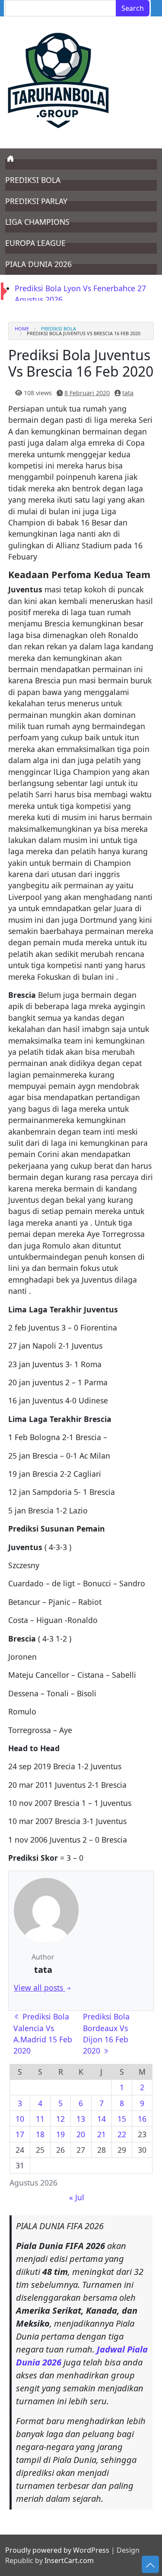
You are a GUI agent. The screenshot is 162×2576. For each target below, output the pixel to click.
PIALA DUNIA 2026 (38, 264)
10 (20, 2119)
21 (102, 2134)
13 (81, 2119)
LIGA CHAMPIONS (37, 222)
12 (60, 2119)
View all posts (40, 1988)
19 (60, 2134)
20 (81, 2134)
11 (40, 2119)
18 (40, 2134)
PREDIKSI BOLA (33, 180)
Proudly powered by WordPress (57, 2550)
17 (20, 2134)
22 (122, 2134)
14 (102, 2119)
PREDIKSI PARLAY (36, 201)
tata (128, 393)
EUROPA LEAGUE (35, 243)
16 (142, 2119)
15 (122, 2119)
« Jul (77, 2197)
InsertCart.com (69, 2560)
